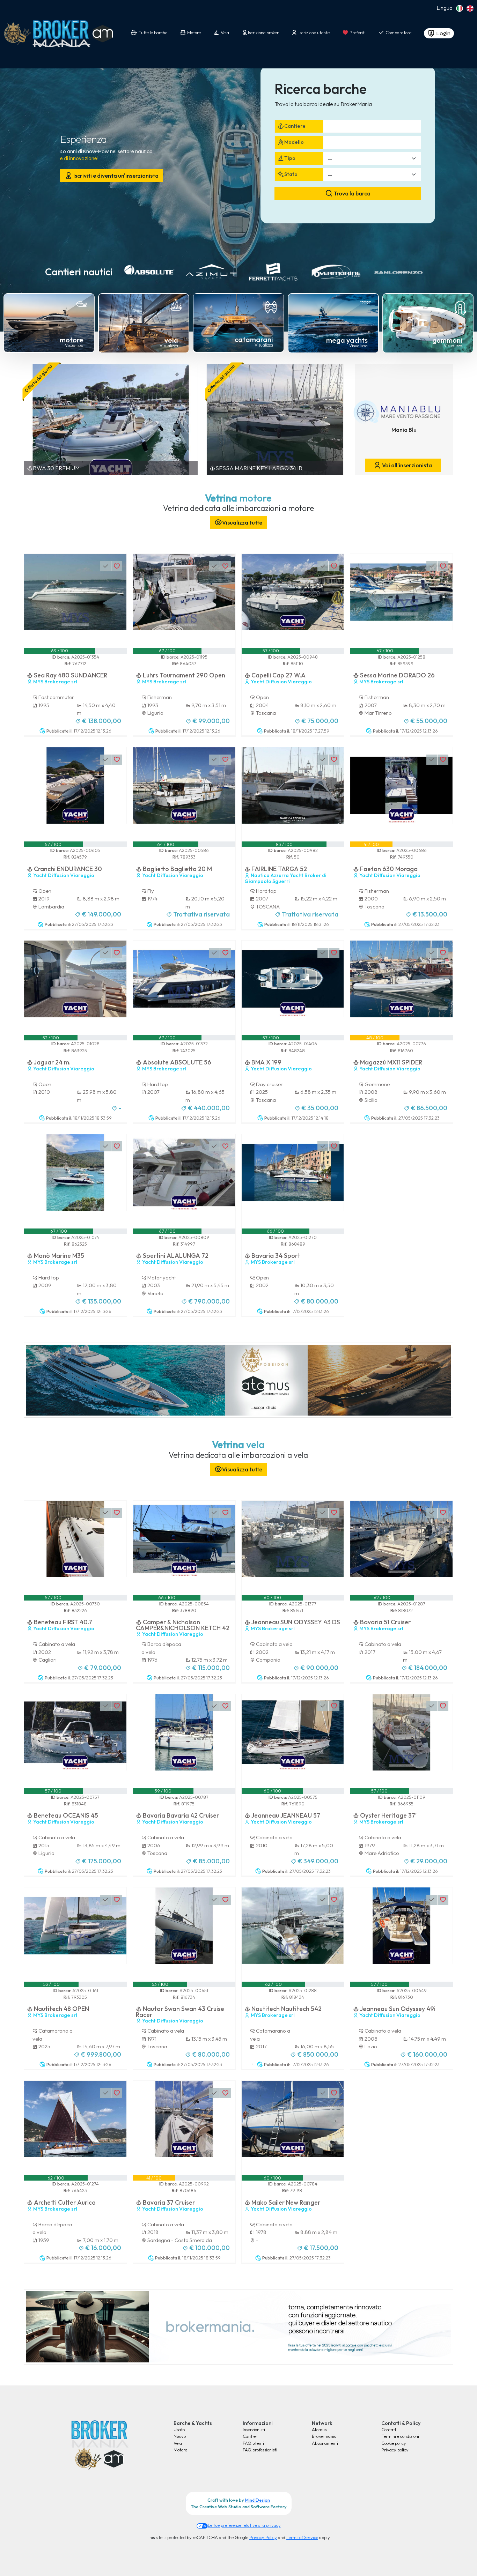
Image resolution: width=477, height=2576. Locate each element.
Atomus (319, 2429)
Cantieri (251, 2436)
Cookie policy (394, 2443)
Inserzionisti (254, 2429)
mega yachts (347, 340)
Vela (178, 2443)
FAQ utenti (253, 2443)
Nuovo (180, 2436)
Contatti (389, 2429)
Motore (180, 2450)
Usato (179, 2429)
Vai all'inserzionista (406, 465)
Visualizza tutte (242, 522)
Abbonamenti (325, 2443)
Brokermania (324, 2436)
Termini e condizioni (400, 2436)
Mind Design (258, 2500)
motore (72, 340)
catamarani (254, 339)
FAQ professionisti (260, 2450)
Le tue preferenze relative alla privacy (244, 2525)
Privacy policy (395, 2450)
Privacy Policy (263, 2537)
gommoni (447, 340)
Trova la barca (352, 193)
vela (171, 340)
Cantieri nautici (79, 272)
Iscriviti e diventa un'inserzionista (115, 176)
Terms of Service (302, 2537)
